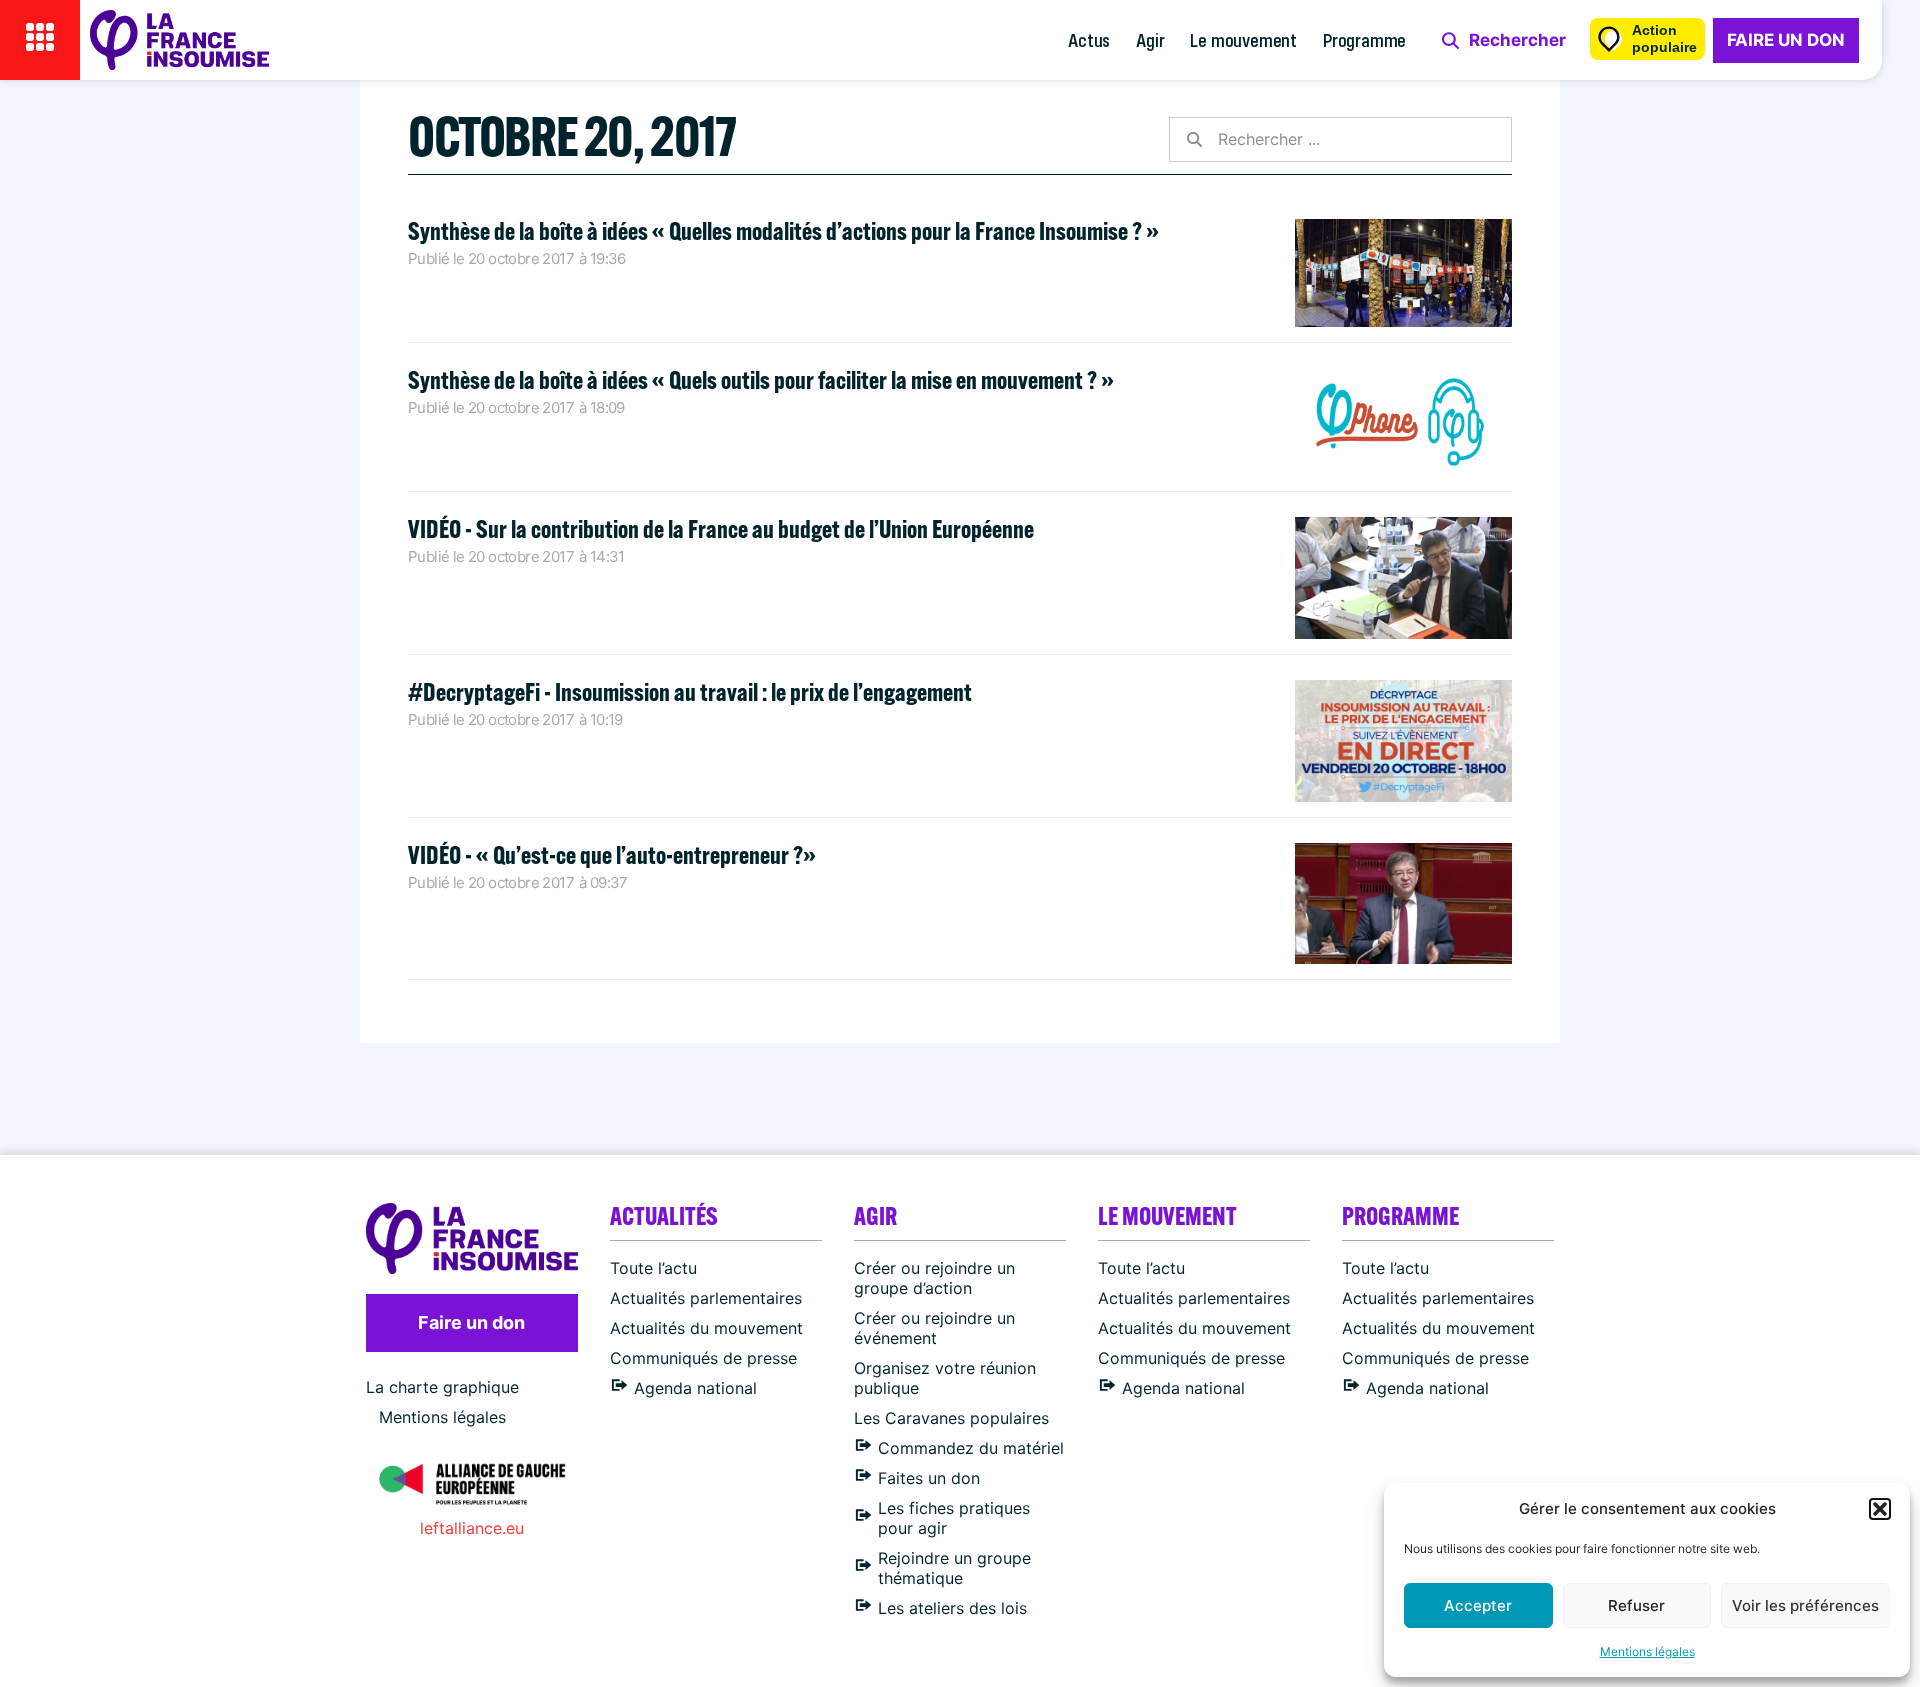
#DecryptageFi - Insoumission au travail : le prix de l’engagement (690, 691)
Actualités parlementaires (706, 1298)
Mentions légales (1647, 1651)
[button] (1880, 1509)
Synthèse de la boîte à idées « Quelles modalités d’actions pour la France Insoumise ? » (783, 230)
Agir (1150, 39)
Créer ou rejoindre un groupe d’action (934, 1278)
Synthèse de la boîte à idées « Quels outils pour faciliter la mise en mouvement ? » (761, 379)
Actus (1089, 39)
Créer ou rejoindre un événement (934, 1328)
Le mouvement (1243, 39)
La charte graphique (442, 1387)
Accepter (1478, 1605)
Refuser (1636, 1605)
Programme (1364, 39)
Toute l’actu (653, 1268)
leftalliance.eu (472, 1528)
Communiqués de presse (703, 1358)
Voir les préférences (1805, 1605)
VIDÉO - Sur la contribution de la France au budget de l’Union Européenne (721, 528)
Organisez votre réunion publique (945, 1378)
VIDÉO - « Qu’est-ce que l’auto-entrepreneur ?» (612, 854)
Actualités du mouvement (706, 1328)
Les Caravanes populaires (951, 1418)
